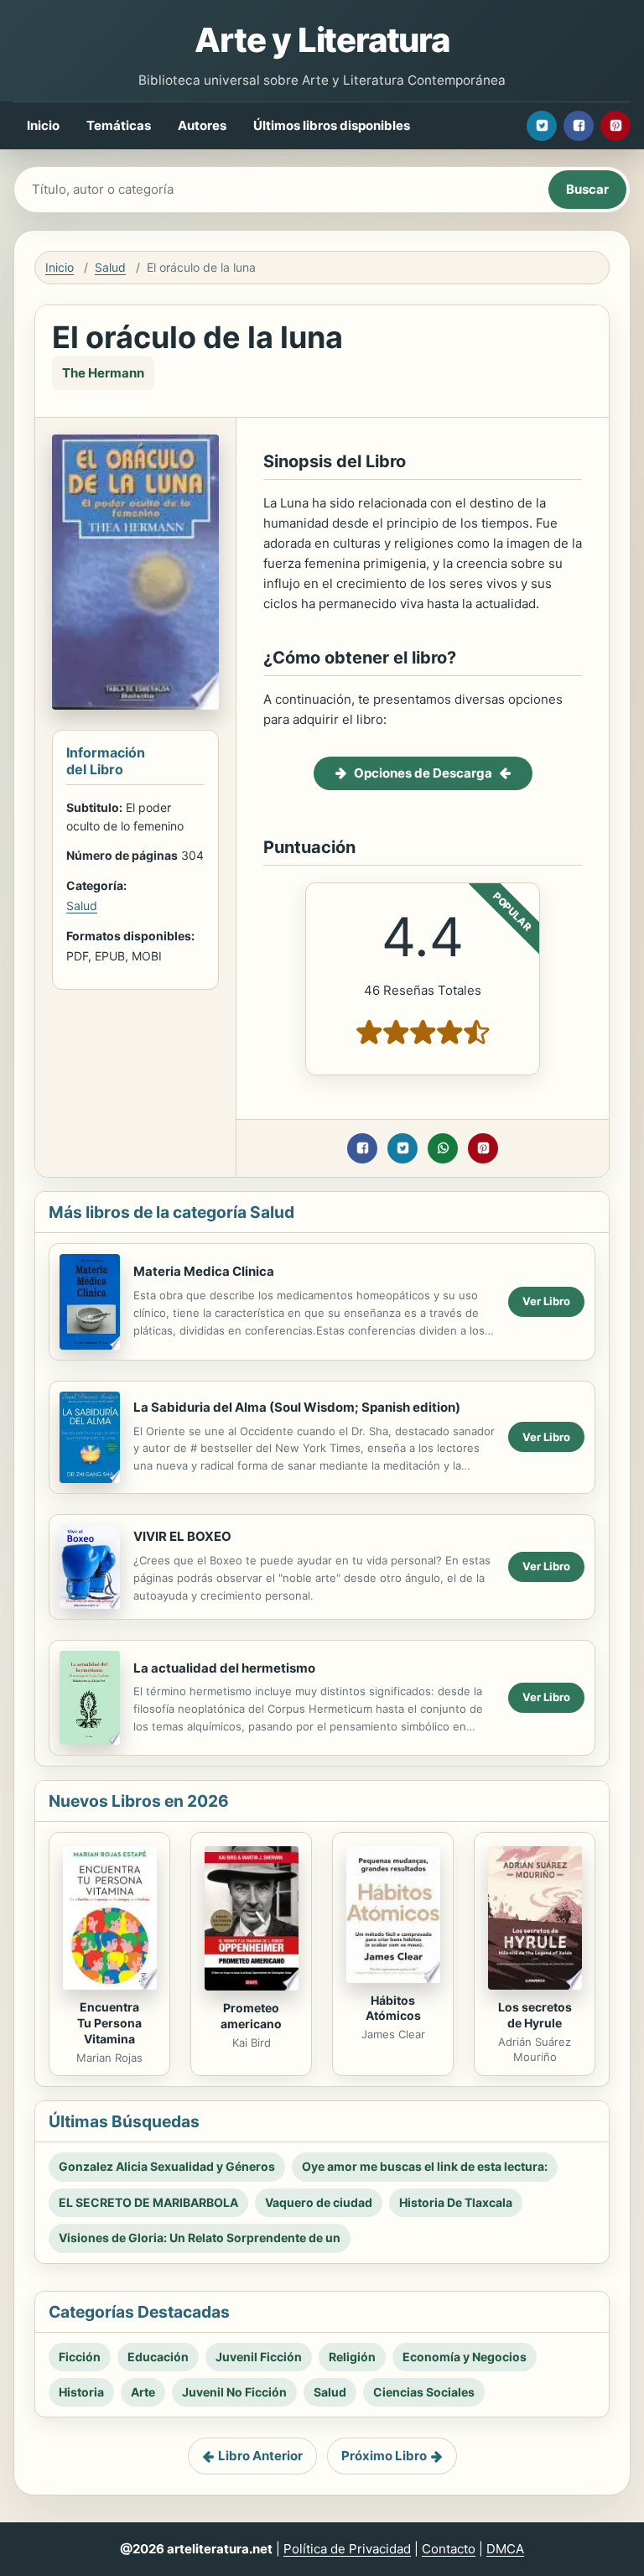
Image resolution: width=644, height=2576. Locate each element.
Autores (202, 125)
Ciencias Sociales (424, 2392)
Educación (158, 2357)
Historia (81, 2392)
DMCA (505, 2549)
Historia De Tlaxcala (456, 2202)
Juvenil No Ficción (234, 2392)
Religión (352, 2357)
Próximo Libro (384, 2456)
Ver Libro (546, 1301)
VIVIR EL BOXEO (182, 1536)
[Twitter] (542, 126)
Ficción (80, 2357)
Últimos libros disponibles (332, 125)
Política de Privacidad (347, 2549)
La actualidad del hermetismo (224, 1668)
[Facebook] (579, 126)
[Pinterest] (615, 126)
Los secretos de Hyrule (535, 2015)
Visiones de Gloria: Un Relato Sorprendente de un (200, 2238)
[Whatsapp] (443, 1148)
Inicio (43, 125)
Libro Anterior (260, 2456)
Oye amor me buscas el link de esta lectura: (425, 2166)
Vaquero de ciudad (319, 2202)
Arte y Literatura (322, 40)
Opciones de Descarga (423, 773)
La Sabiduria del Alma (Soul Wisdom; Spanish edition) (297, 1407)
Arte (143, 2392)
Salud (110, 267)
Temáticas (119, 125)
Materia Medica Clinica (204, 1271)
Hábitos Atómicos (393, 2008)
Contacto (449, 2549)
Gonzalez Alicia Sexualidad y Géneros (167, 2166)
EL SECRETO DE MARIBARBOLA (148, 2202)
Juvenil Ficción (259, 2357)
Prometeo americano (251, 2016)
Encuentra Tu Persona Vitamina (109, 2023)
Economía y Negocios (465, 2357)
